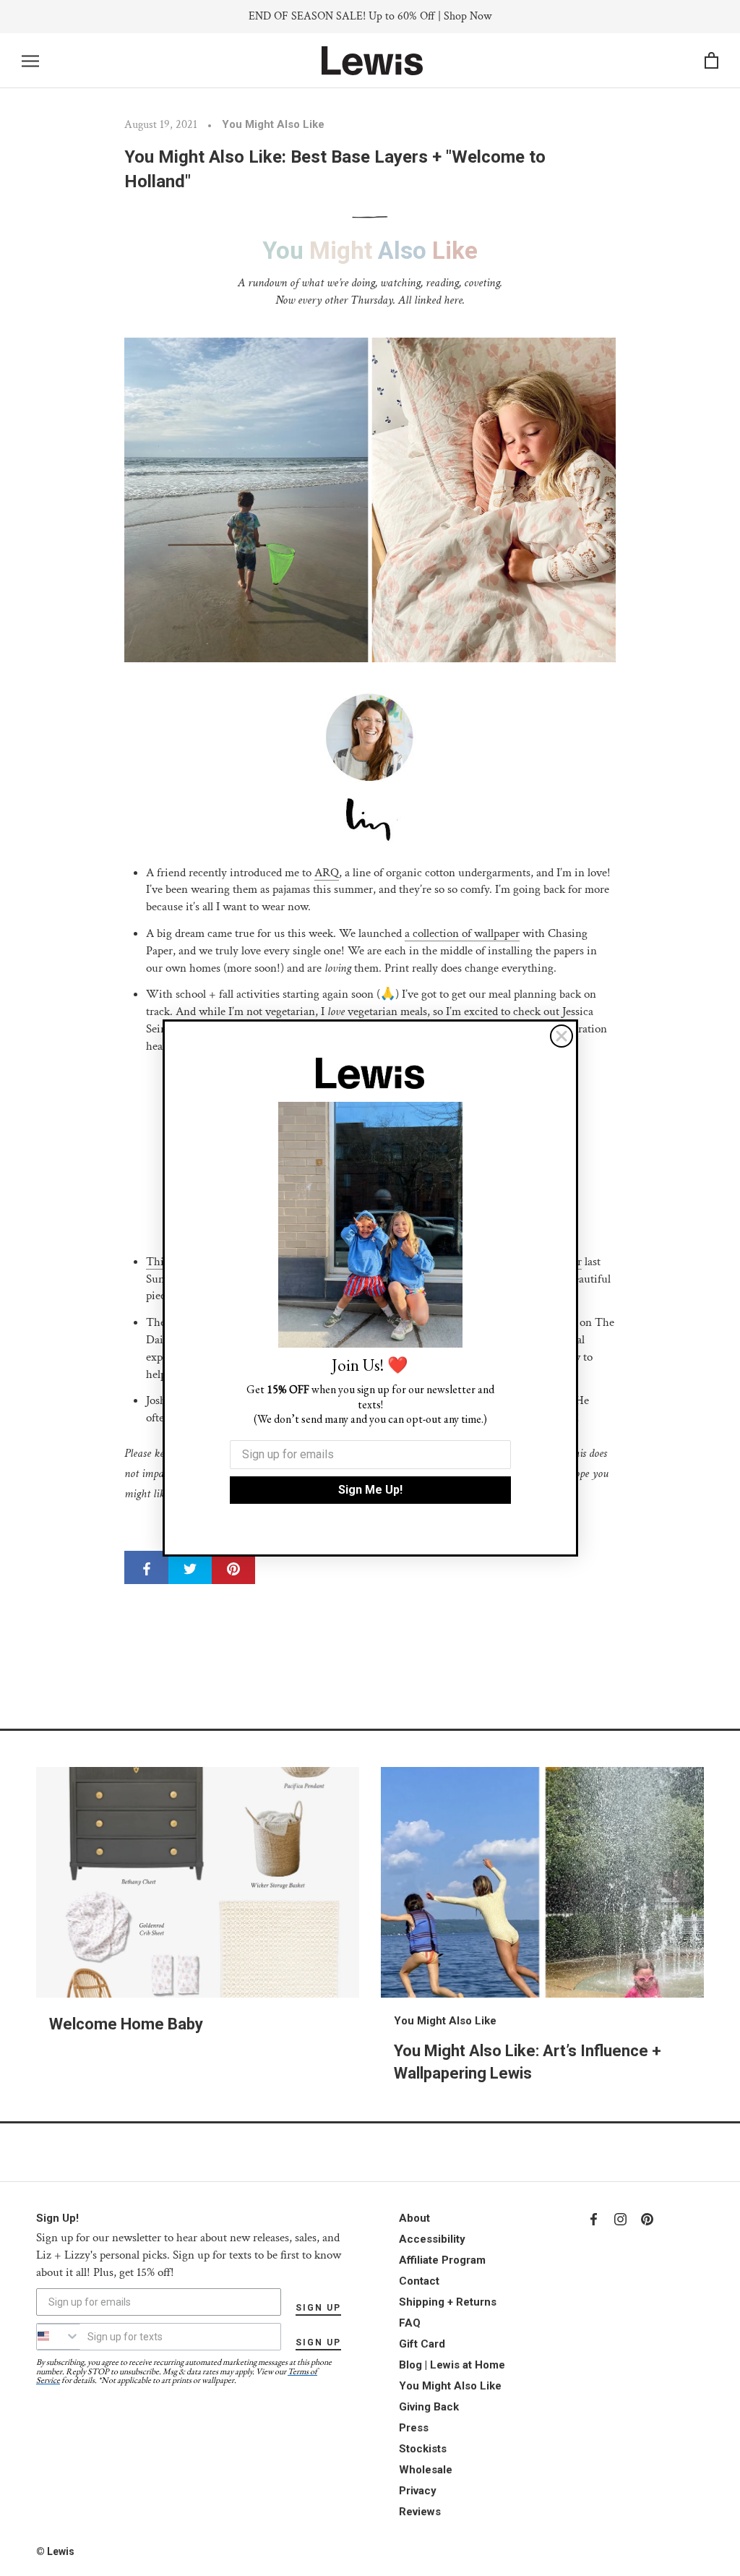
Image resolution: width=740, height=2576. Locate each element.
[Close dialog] (562, 1036)
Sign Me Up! (370, 1490)
